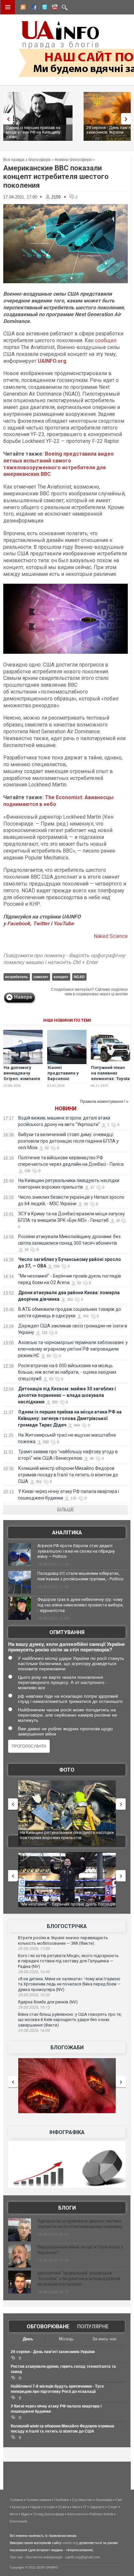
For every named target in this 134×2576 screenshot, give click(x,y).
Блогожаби (67, 2048)
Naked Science (111, 936)
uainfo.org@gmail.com (83, 2557)
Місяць (66, 2339)
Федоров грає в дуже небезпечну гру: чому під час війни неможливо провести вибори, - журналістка (80, 1605)
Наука (35, 2507)
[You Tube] (54, 8)
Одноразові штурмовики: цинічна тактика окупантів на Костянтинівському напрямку (80, 2224)
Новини (66, 1109)
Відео (26, 2514)
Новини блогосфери (73, 160)
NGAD (79, 977)
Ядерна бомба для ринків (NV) (48, 2002)
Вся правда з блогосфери (27, 160)
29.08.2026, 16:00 (34, 2030)
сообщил (106, 340)
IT (85, 2507)
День (28, 2339)
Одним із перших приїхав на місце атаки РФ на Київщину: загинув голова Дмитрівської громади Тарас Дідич (70, 1418)
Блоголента (77, 2514)
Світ (119, 2500)
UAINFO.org (52, 361)
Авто (76, 2507)
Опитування (67, 1632)
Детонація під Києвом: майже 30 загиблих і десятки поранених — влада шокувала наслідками (67, 1395)
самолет (41, 977)
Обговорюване (48, 2327)
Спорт (113, 2507)
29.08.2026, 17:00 (34, 1949)
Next (127, 119)
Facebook (19, 923)
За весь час (105, 2339)
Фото (67, 1770)
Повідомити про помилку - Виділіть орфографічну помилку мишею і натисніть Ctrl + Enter (64, 959)
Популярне (93, 2327)
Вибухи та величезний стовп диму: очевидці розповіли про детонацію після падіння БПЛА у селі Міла (68, 1141)
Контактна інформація (44, 2557)
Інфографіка (67, 2132)
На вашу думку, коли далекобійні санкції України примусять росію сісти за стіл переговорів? (66, 1647)
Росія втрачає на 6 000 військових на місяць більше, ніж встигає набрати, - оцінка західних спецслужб (67, 1372)
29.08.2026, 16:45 (34, 1972)
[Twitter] (43, 8)
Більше (66, 1510)
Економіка (104, 2500)
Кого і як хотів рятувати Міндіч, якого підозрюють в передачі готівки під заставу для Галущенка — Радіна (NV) (68, 1961)
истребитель (17, 977)
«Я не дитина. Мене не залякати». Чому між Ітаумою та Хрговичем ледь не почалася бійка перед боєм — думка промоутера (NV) (69, 1984)
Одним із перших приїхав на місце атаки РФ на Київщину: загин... (33, 132)
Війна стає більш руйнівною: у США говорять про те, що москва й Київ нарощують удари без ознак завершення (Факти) (70, 2020)
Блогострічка (67, 1926)
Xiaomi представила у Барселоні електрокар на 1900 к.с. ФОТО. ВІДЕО (63, 1081)
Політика (61, 2500)
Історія (49, 2507)
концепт (61, 977)
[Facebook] (33, 8)
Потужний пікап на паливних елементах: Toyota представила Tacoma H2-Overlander (110, 1081)
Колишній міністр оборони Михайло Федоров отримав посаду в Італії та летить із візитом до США (68, 1475)
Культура (20, 2507)
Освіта (63, 2507)
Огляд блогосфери (49, 2514)
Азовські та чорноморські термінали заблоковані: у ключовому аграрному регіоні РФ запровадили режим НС (73, 1349)
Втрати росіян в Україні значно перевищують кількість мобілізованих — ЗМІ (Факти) (63, 1940)
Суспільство (82, 2500)
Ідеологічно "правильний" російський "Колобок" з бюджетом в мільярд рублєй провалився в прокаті (79, 2279)
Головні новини (39, 2500)
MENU (8, 7)
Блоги (67, 2208)
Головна (16, 2500)
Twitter (42, 923)
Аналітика (67, 1533)
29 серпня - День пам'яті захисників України (53, 2352)
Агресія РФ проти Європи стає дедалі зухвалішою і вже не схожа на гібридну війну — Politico (76, 1551)
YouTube (64, 923)
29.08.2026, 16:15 (34, 2007)
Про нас (16, 2557)
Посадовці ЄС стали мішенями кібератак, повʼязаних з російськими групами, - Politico (80, 1576)
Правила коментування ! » (104, 1102)
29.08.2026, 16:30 (34, 1995)
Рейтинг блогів (101, 2514)
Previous (7, 119)
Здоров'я (97, 2507)
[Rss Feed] (22, 8)
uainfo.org (70, 2543)
